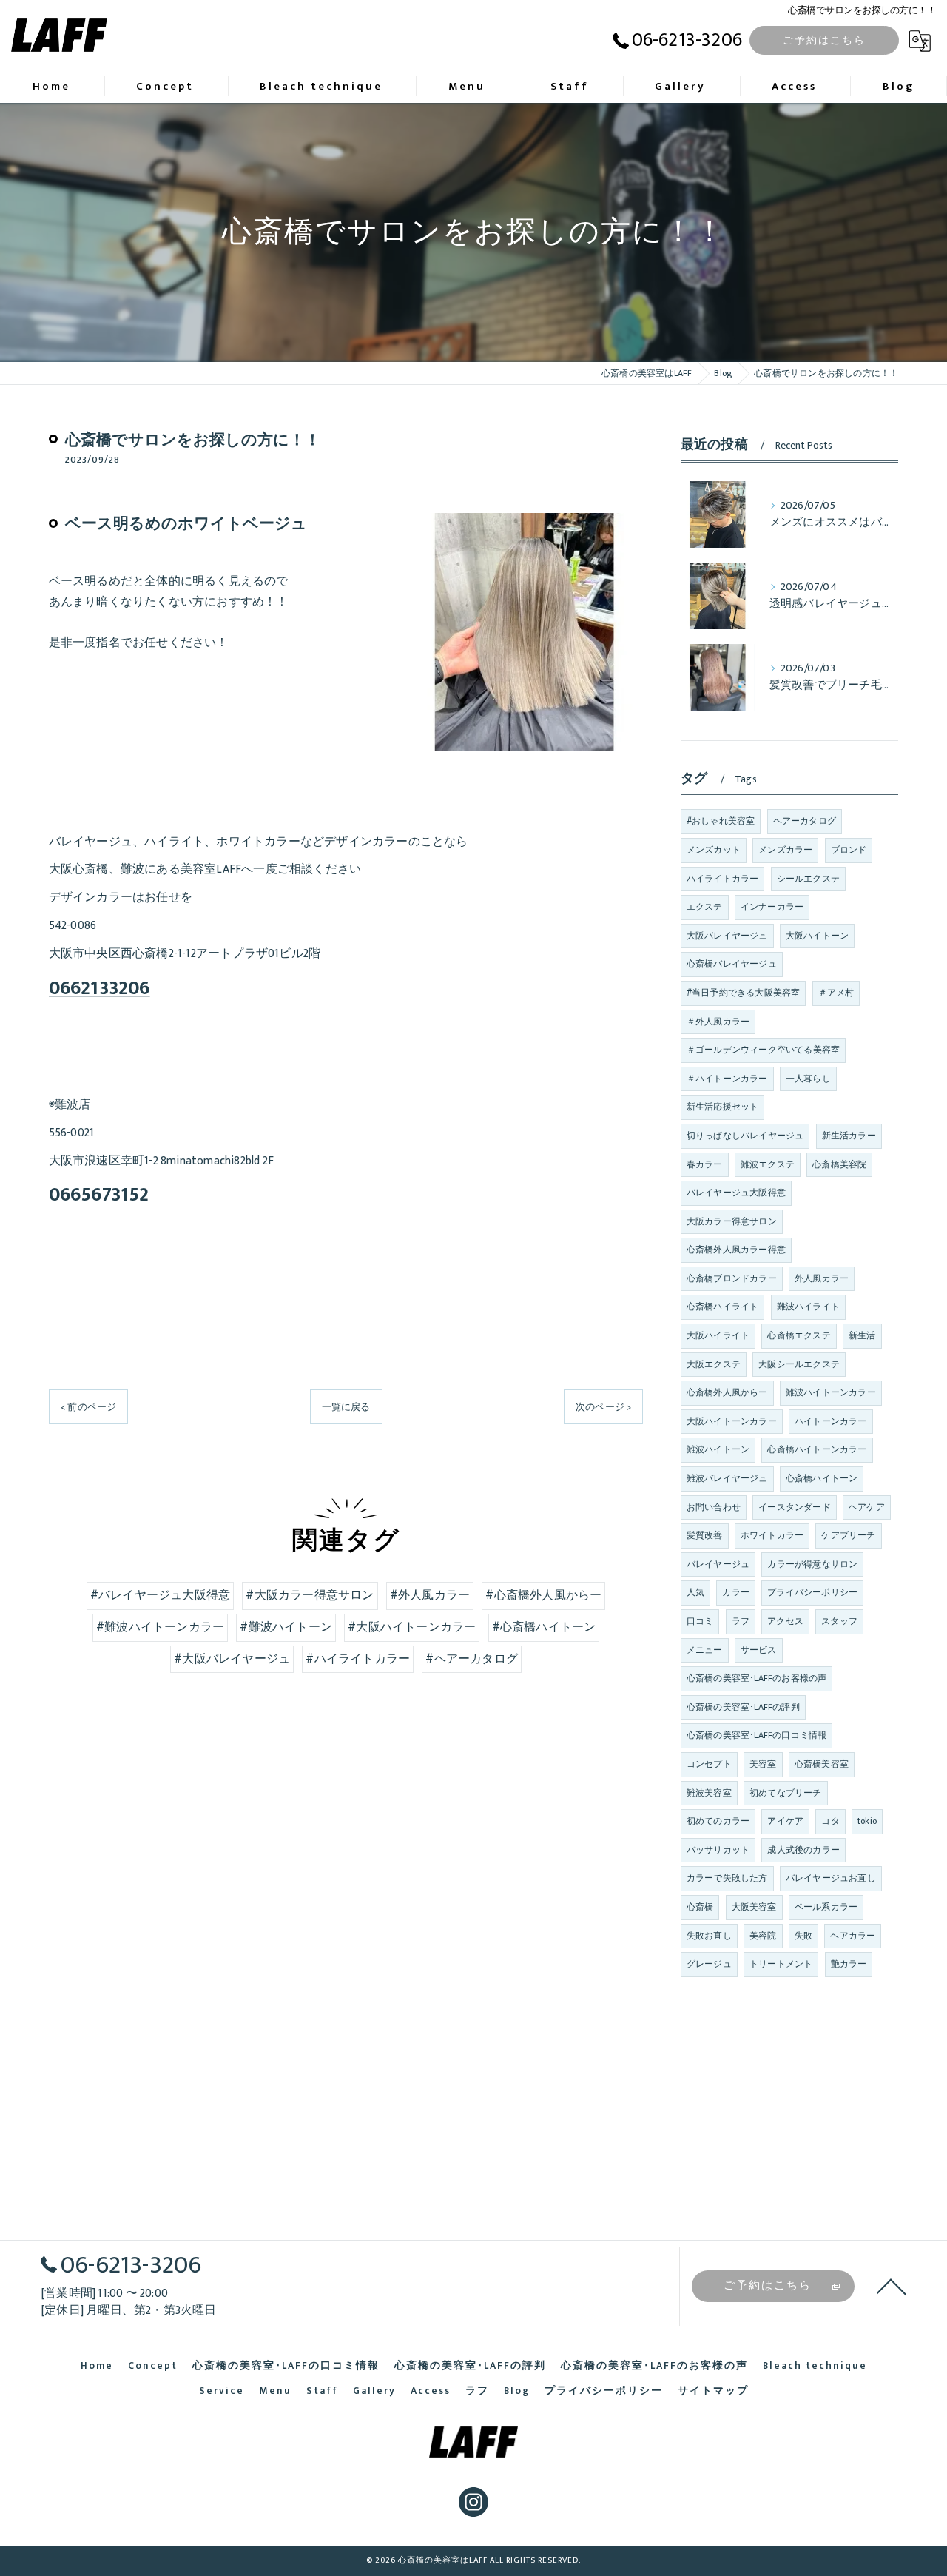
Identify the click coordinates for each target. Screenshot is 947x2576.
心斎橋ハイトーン (822, 1478)
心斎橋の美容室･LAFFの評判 (743, 1707)
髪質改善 (705, 1535)
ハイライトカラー (723, 879)
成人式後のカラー (803, 1850)
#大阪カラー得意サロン (310, 1595)
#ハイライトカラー (358, 1659)
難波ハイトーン (718, 1449)
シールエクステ (808, 879)
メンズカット (714, 850)
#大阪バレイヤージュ (232, 1659)
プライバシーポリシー (812, 1592)
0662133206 (100, 989)
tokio (867, 1821)
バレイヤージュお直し (831, 1878)
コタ (830, 1821)
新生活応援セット (723, 1107)
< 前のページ (88, 1407)
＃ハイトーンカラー (727, 1079)
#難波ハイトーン (286, 1627)
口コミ (700, 1621)
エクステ (705, 907)
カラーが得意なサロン (812, 1564)
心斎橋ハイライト (723, 1307)
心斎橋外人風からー (727, 1392)
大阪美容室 (754, 1907)
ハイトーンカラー (831, 1421)
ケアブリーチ (848, 1535)
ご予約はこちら (824, 40)
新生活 (862, 1335)
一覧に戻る (346, 1407)
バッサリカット (718, 1850)
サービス (759, 1650)
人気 (695, 1592)
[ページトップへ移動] (892, 2286)
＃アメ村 (836, 993)
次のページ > (603, 1407)
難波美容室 (709, 1793)
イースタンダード (795, 1507)
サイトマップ (713, 2391)
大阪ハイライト (718, 1335)
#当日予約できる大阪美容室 (744, 993)
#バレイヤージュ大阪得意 (160, 1595)
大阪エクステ (714, 1364)
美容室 (763, 1764)
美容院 (763, 1936)
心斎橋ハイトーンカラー (817, 1449)
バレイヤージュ (718, 1564)
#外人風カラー (430, 1595)
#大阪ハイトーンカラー (412, 1627)
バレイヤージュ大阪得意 (736, 1193)
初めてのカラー (718, 1821)
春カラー (705, 1164)
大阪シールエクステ (799, 1364)
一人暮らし (808, 1079)
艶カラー (849, 1964)
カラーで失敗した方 (727, 1878)
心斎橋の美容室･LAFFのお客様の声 (757, 1678)
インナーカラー (772, 907)
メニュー (705, 1650)
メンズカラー (785, 850)
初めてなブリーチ (786, 1793)
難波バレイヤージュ (727, 1478)
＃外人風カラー (718, 1022)
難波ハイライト (808, 1307)
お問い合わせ (714, 1507)
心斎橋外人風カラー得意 (736, 1250)
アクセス (785, 1621)
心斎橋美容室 (822, 1764)
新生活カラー (849, 1136)
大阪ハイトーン (817, 936)
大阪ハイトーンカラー (732, 1421)
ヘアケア (867, 1507)
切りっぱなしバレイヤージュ (745, 1136)
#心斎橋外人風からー (543, 1595)
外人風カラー (822, 1278)
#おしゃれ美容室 (721, 821)
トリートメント (781, 1964)
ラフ (741, 1621)
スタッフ (839, 1621)
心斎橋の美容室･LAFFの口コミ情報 (757, 1735)
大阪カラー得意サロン (732, 1221)
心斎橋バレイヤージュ (732, 964)
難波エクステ (768, 1164)
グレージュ (709, 1964)
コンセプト (709, 1764)
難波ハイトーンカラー (831, 1392)
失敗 (803, 1936)
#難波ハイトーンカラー (160, 1627)
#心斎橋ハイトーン (544, 1627)
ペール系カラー (826, 1907)
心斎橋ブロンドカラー (732, 1278)
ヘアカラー (853, 1936)
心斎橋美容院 (839, 1164)
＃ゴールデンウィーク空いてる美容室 (763, 1050)
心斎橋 (700, 1907)
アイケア (785, 1821)
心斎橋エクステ (799, 1335)
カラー (736, 1592)
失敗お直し (709, 1936)
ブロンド (849, 850)
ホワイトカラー (772, 1535)
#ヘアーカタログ (472, 1659)
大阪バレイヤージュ (727, 936)
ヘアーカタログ (805, 821)
